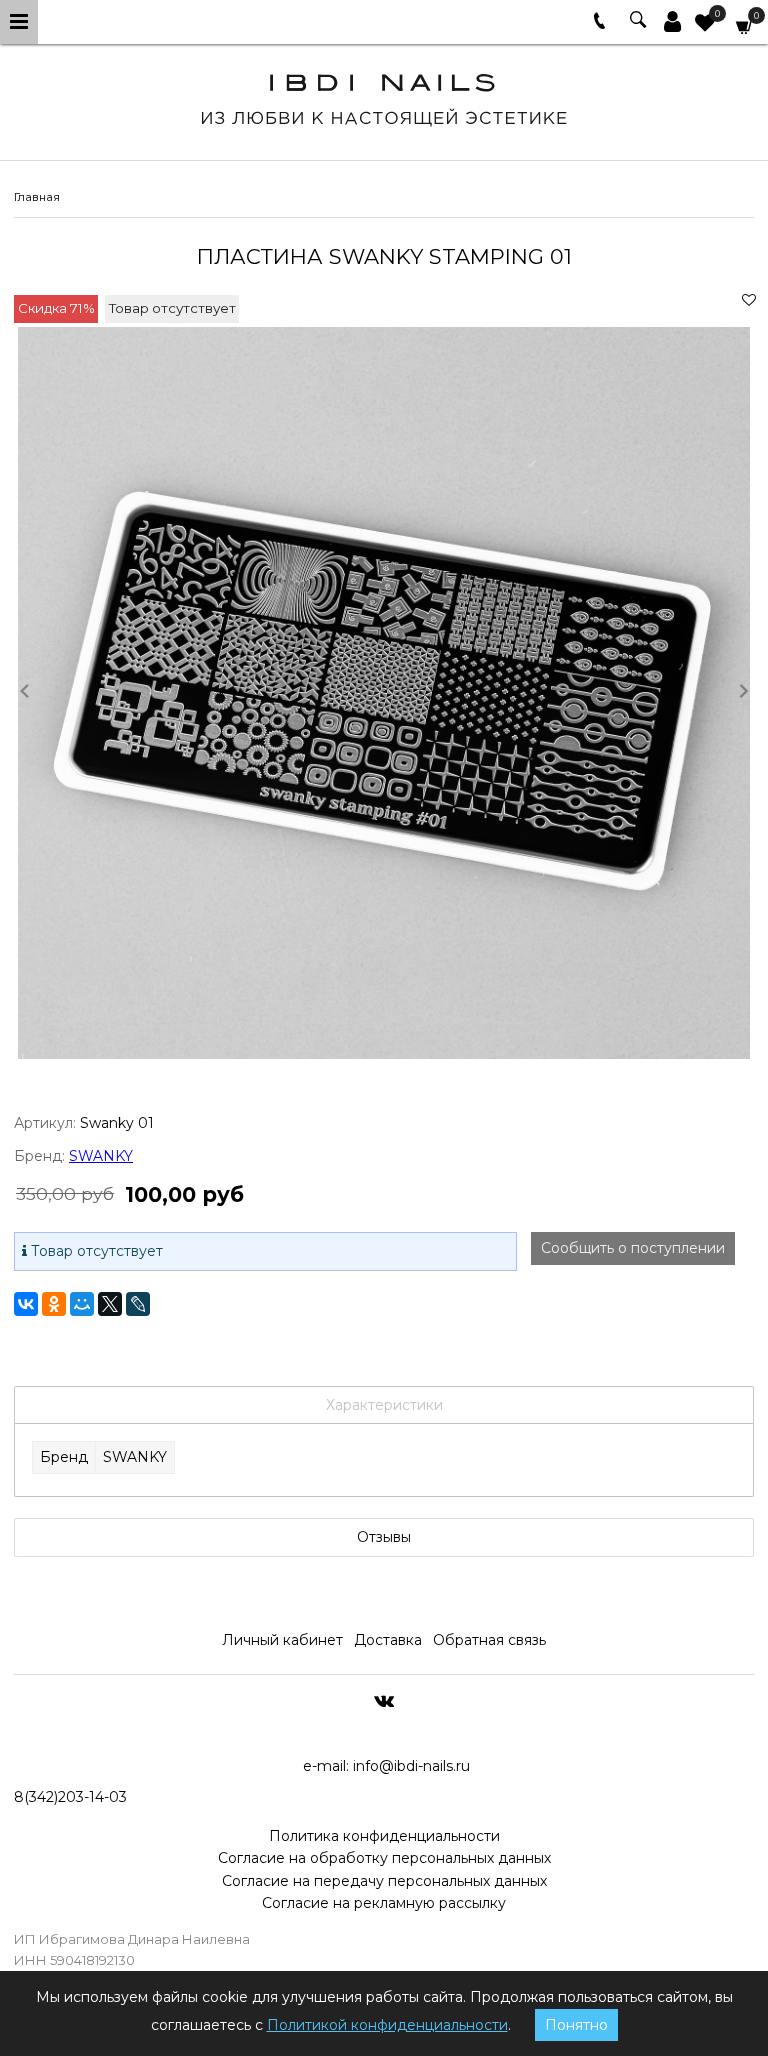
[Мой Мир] (82, 1304)
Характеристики (384, 1405)
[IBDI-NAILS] (383, 96)
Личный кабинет (282, 1640)
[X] (110, 1304)
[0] (705, 25)
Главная (37, 197)
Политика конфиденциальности (384, 1836)
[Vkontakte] (384, 1700)
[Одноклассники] (54, 1304)
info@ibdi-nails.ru (411, 1766)
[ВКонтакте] (26, 1304)
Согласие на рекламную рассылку (384, 1903)
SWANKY (101, 1156)
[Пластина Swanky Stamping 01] (384, 693)
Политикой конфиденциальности (387, 2025)
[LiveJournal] (138, 1304)
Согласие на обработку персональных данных (384, 1858)
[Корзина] (745, 25)
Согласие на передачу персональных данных (384, 1881)
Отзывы (384, 1537)
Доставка (388, 1640)
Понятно (576, 2025)
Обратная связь (489, 1640)
